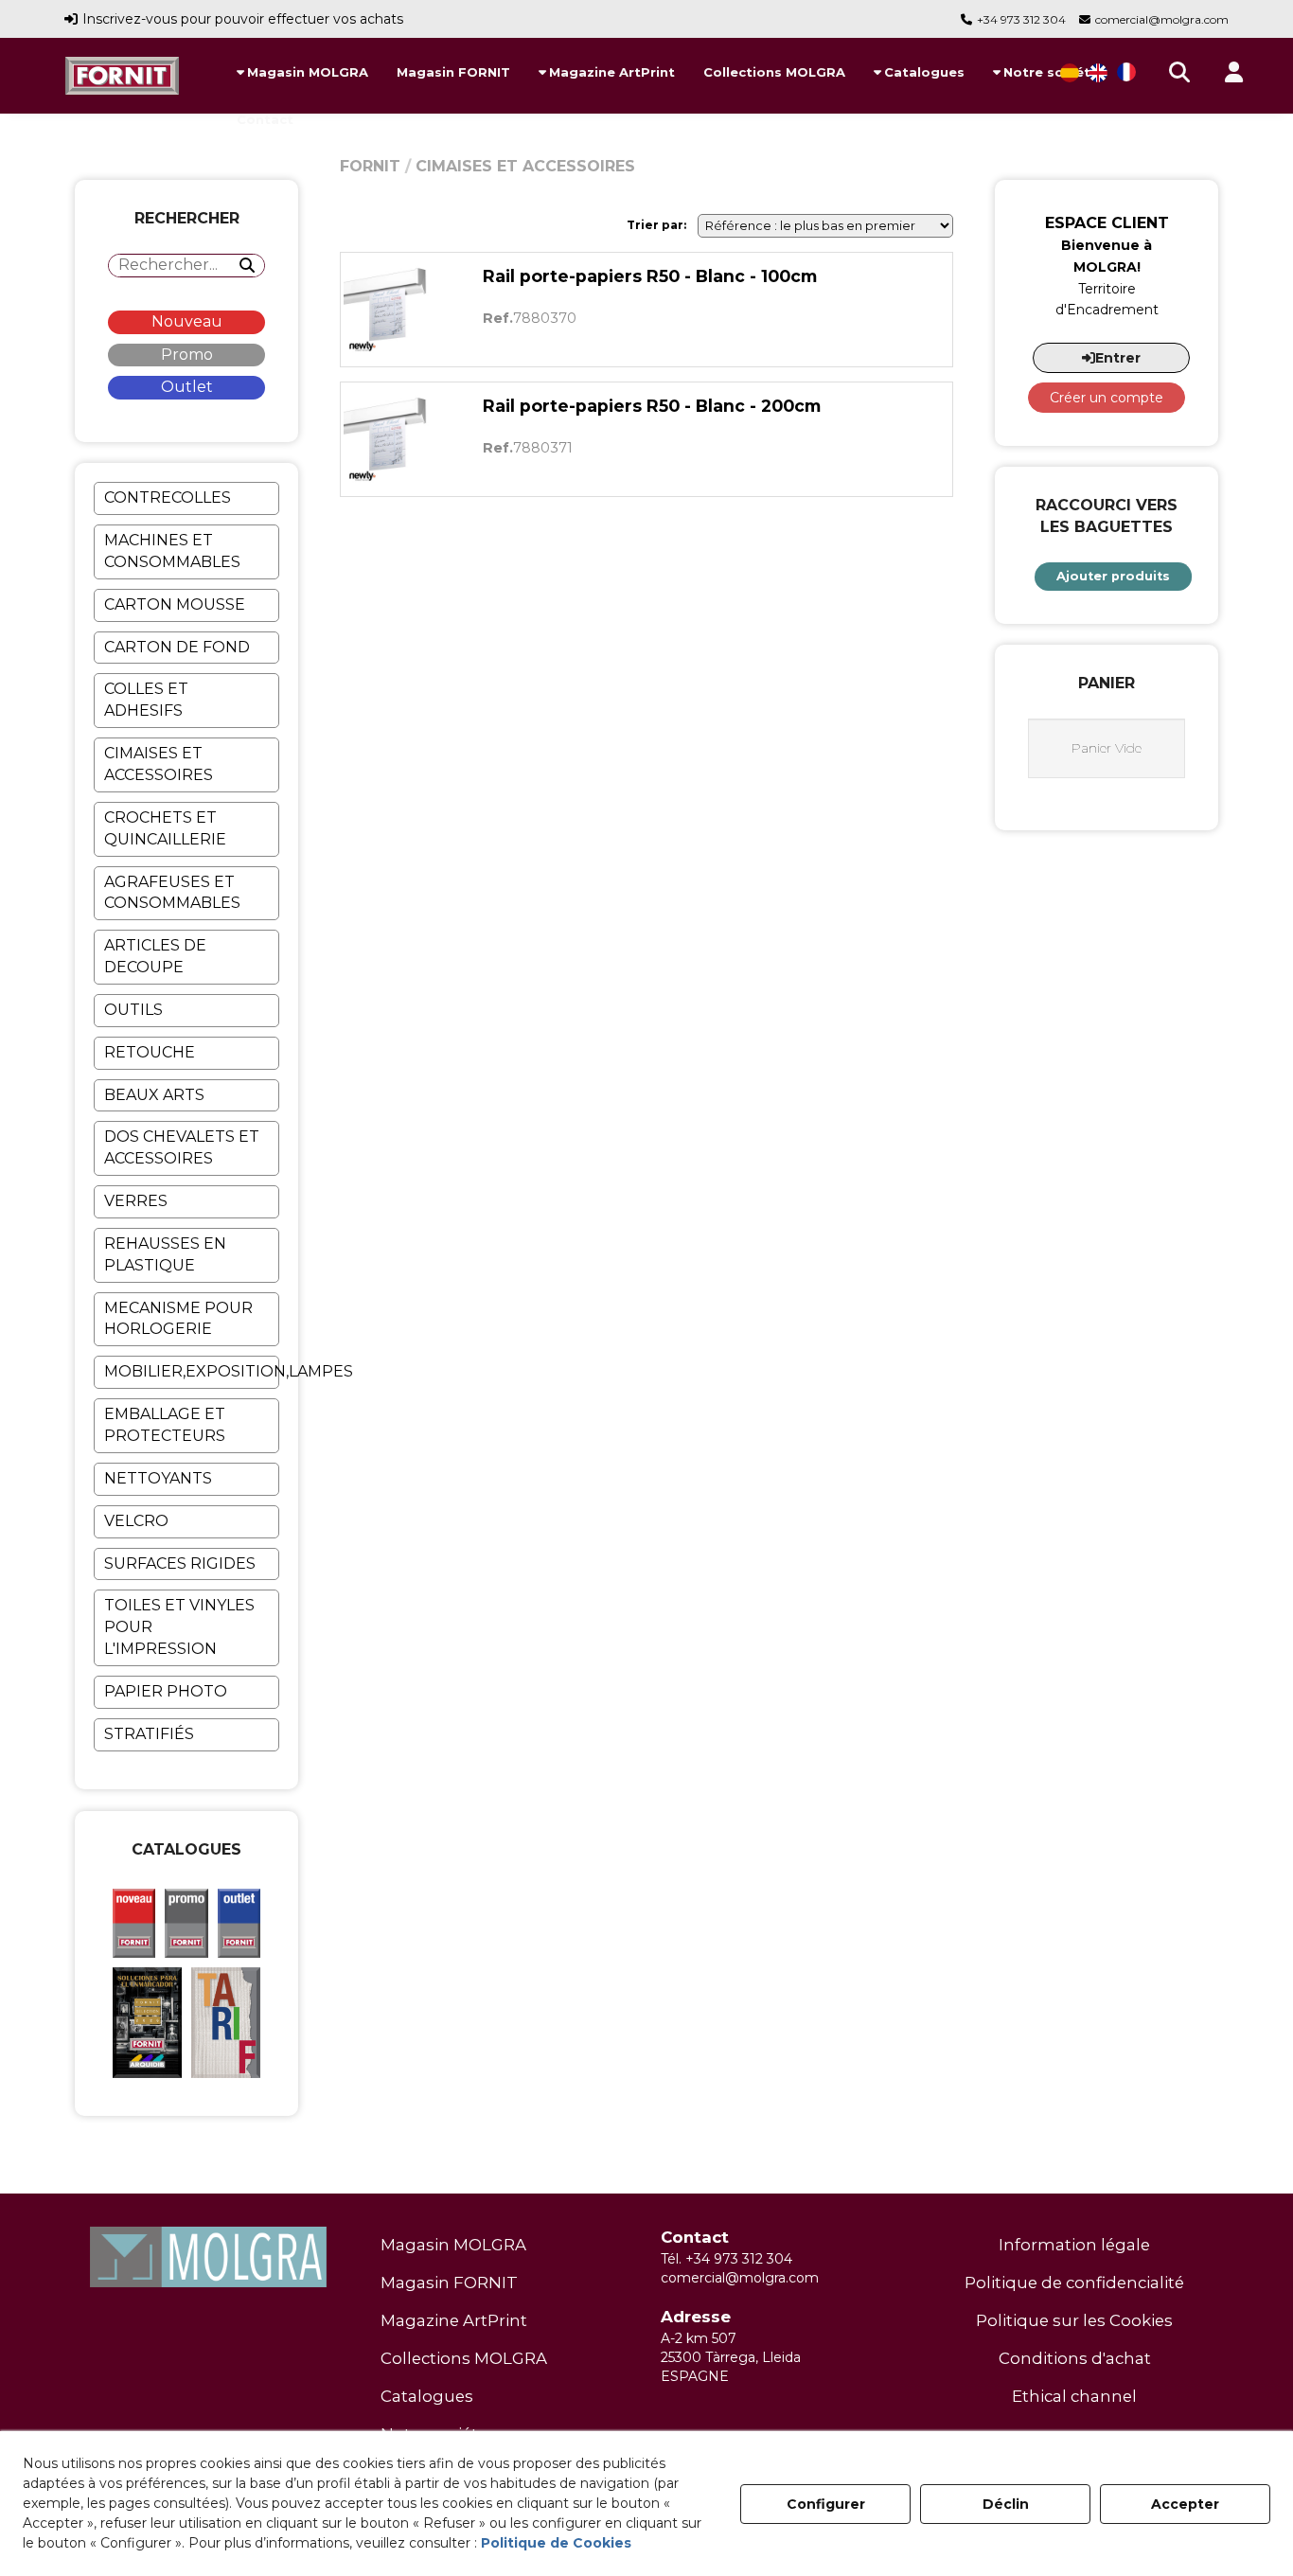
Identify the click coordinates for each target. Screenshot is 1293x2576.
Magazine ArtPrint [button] (454, 2320)
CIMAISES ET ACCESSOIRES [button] (159, 764)
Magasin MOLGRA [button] (453, 2245)
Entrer (1118, 358)
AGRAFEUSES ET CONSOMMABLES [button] (172, 893)
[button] (122, 76)
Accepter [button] (1185, 2504)
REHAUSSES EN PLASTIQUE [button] (165, 1254)
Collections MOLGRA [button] (464, 2358)
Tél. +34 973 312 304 (726, 2259)
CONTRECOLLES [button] (168, 497)
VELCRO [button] (136, 1521)
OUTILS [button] (133, 1010)
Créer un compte (1107, 398)
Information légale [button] (1074, 2245)
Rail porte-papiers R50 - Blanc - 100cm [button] (650, 276)
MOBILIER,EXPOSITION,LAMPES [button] (191, 1371)
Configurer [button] (826, 2504)
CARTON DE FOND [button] (177, 647)
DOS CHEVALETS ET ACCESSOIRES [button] (182, 1147)
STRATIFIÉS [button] (149, 1734)
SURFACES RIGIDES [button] (180, 1563)
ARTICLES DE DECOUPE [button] (155, 956)
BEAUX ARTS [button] (154, 1095)
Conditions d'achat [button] (1075, 2358)
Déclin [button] (1006, 2504)
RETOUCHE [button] (150, 1052)
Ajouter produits (1113, 576)
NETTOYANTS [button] (158, 1478)
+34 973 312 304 (1021, 19)
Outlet (187, 387)
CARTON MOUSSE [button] (175, 604)
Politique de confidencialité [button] (1074, 2283)
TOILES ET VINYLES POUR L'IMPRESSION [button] (179, 1627)
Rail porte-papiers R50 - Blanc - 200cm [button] (652, 406)
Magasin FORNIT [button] (449, 2283)
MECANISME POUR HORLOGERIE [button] (178, 1319)
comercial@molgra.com (1162, 19)
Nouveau (187, 321)
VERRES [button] (136, 1201)
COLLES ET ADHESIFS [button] (146, 700)
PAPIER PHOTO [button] (166, 1691)
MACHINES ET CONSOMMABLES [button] (172, 551)
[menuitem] (302, 72)
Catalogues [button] (427, 2396)
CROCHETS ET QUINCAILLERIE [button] (165, 828)
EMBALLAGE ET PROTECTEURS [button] (165, 1425)
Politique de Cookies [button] (556, 2543)
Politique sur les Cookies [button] (1074, 2320)
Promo (187, 355)
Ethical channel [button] (1074, 2396)
